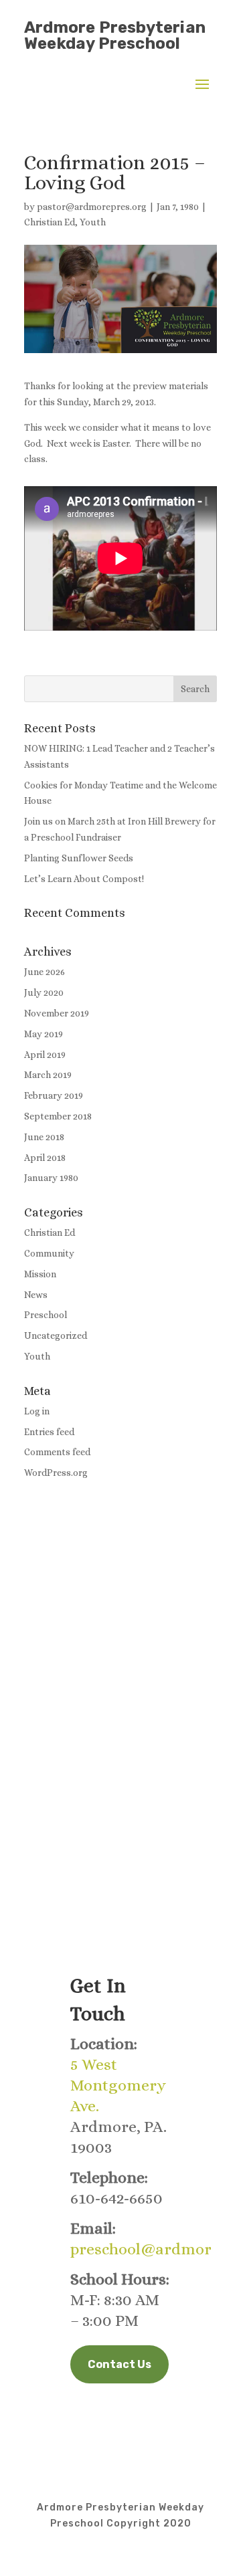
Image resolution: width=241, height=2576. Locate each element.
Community (49, 1253)
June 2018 (44, 1137)
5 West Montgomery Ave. (118, 2085)
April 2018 (45, 1158)
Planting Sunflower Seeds (79, 858)
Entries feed (49, 1432)
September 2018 (58, 1116)
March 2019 (48, 1075)
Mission (40, 1274)
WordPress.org (56, 1473)
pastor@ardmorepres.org (92, 207)
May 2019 (44, 1034)
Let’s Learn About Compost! (84, 879)
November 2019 (57, 1013)
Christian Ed (50, 222)
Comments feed (57, 1452)
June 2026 (45, 972)
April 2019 (45, 1055)
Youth (93, 222)
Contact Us (119, 2364)
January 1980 (51, 1178)
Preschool (46, 1315)
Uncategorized (56, 1335)
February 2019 (54, 1095)
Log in (37, 1411)
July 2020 (44, 992)
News (36, 1295)
